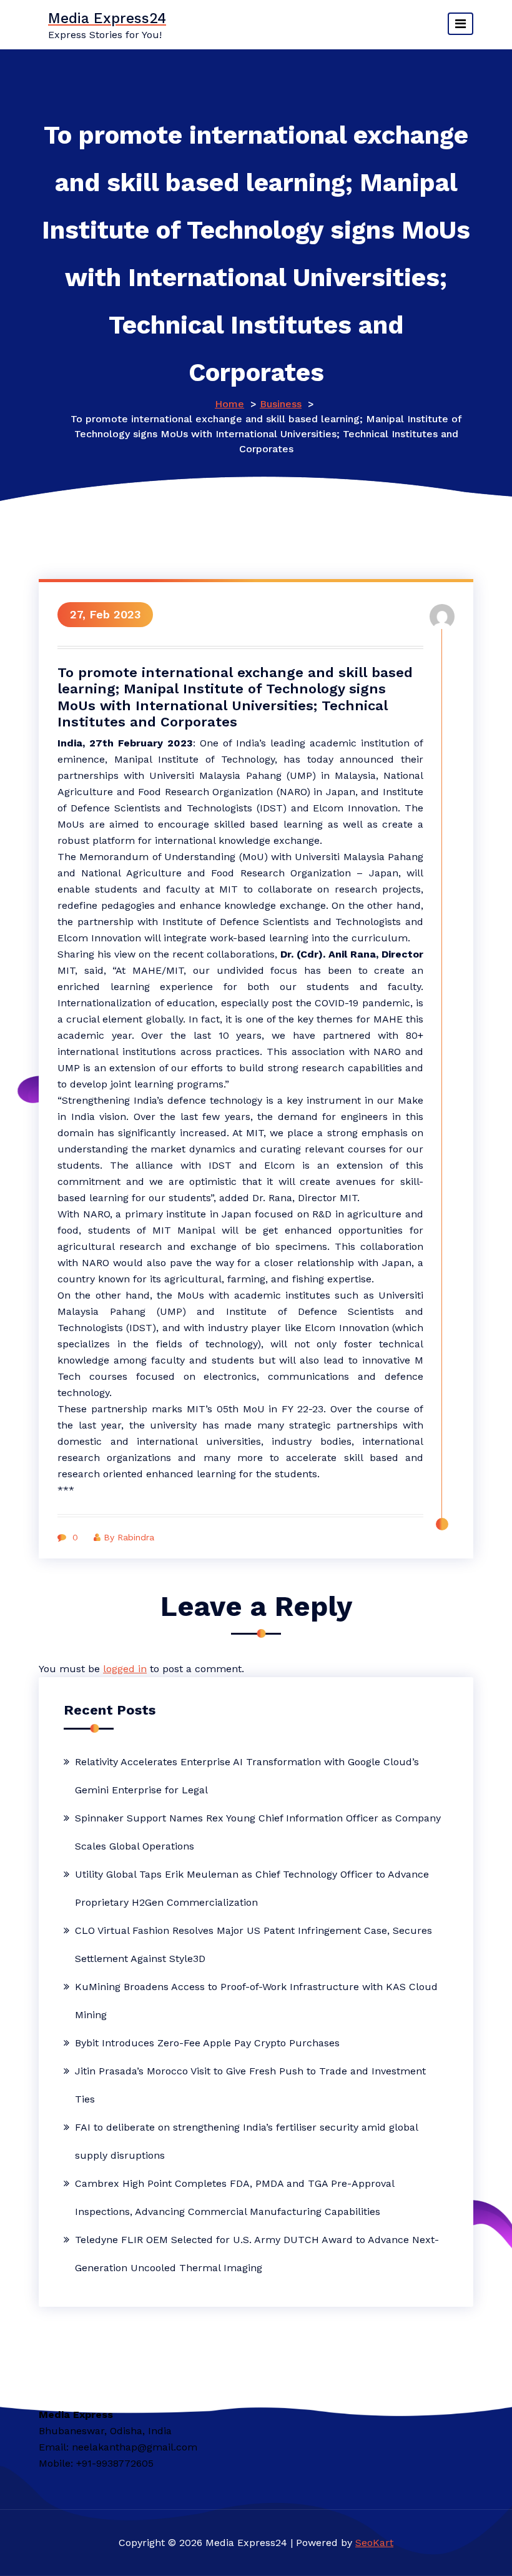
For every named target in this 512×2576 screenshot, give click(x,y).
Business (281, 404)
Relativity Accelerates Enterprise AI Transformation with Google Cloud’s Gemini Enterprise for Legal (247, 1776)
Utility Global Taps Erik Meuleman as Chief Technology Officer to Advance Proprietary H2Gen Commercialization (252, 1888)
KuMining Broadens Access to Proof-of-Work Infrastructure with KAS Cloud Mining (256, 2001)
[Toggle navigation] (460, 24)
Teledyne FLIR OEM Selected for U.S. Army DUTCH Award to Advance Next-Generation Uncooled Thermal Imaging (257, 2254)
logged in (125, 1669)
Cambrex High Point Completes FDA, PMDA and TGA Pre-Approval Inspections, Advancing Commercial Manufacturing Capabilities (234, 2197)
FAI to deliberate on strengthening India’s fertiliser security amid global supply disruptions (246, 2141)
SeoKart (374, 2543)
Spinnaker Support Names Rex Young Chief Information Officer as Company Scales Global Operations (258, 1832)
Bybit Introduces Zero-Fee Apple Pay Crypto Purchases (207, 2043)
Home (229, 404)
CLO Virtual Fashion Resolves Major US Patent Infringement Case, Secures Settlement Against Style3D (254, 1944)
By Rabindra (129, 1537)
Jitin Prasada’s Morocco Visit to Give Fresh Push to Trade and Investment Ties (250, 2085)
